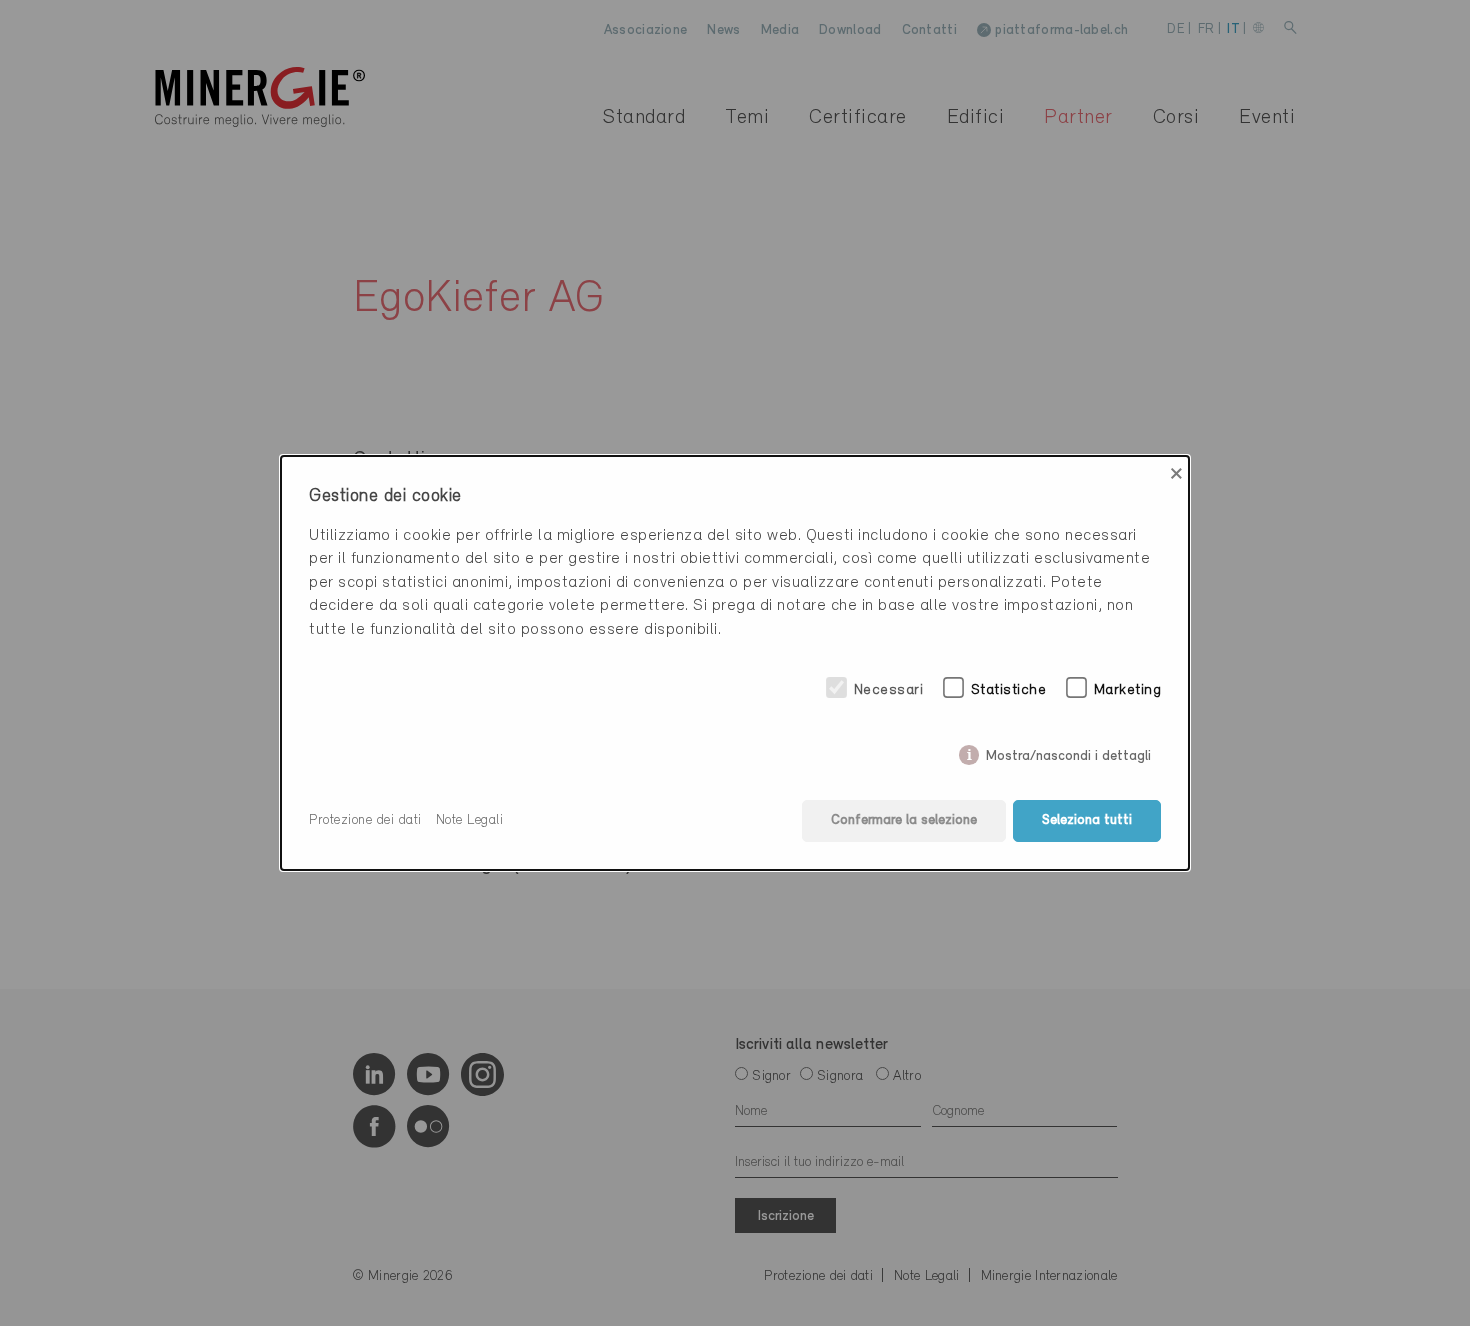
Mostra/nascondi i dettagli (1068, 752)
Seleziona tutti (1087, 820)
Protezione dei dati (365, 820)
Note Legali (470, 820)
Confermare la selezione (904, 820)
